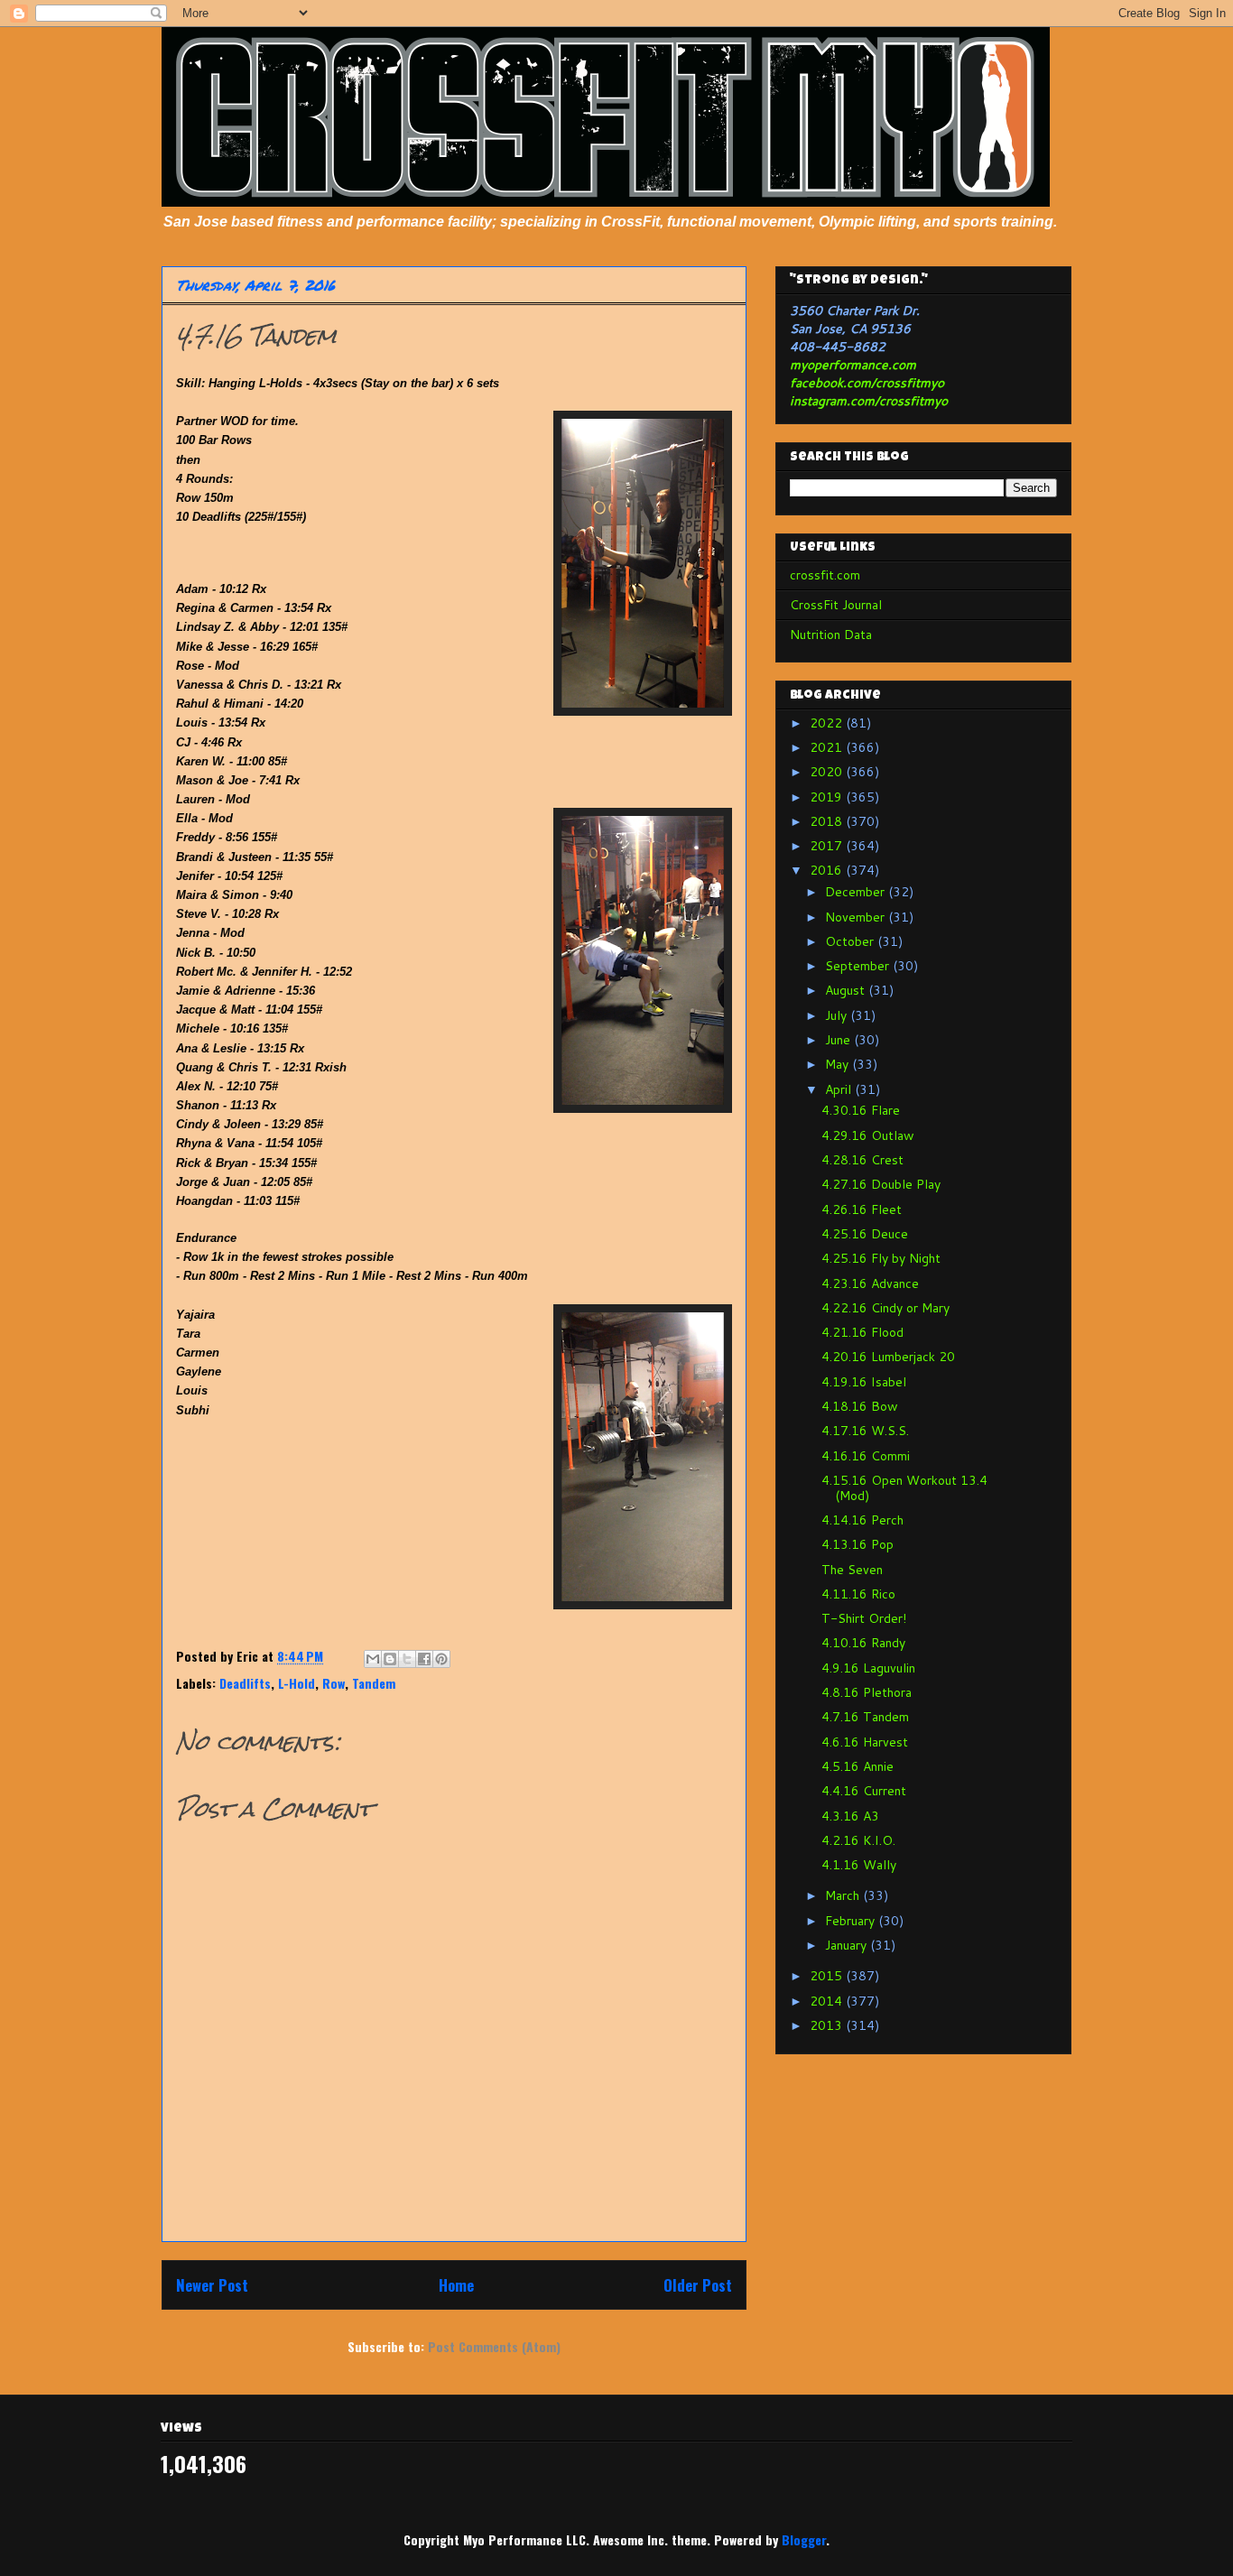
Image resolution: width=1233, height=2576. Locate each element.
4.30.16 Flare (861, 1110)
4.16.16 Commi (866, 1456)
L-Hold (297, 1683)
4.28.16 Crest (862, 1160)
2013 (828, 2025)
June (839, 1040)
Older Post (698, 2285)
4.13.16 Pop (858, 1544)
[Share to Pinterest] (441, 1659)
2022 (828, 723)
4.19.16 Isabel (864, 1382)
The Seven (852, 1570)
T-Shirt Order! (864, 1618)
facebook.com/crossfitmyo (867, 383)
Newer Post (212, 2285)
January (848, 1945)
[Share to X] (407, 1659)
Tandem (374, 1683)
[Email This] (373, 1659)
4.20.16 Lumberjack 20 (888, 1357)
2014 (828, 2001)
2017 (828, 846)
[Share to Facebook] (424, 1659)
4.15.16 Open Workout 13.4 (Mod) (904, 1488)
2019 (828, 797)
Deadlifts (245, 1683)
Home (456, 2285)
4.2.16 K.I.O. (858, 1840)
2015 (828, 1976)
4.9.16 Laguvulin (868, 1668)
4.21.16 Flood (862, 1332)
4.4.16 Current (864, 1791)
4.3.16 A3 (850, 1816)
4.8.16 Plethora (867, 1692)
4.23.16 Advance (870, 1283)
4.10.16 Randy (863, 1643)
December (857, 892)
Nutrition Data (831, 635)
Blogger (804, 2539)
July (838, 1015)
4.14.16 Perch (862, 1520)
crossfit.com (825, 575)
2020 (828, 772)
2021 (828, 747)
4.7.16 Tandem (865, 1717)
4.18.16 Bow (860, 1406)
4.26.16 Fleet (862, 1209)
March (844, 1895)
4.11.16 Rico (858, 1594)
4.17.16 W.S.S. (865, 1431)
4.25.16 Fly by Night (881, 1258)
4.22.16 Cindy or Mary (885, 1308)
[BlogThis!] (390, 1659)
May (839, 1064)
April (840, 1089)
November (857, 917)
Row (334, 1683)
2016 (828, 870)
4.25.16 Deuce (865, 1234)
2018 (828, 821)
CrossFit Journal (836, 605)
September (859, 966)
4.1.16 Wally (859, 1865)
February (852, 1921)
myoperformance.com (853, 365)
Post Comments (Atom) (494, 2346)
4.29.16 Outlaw (868, 1135)
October (851, 941)
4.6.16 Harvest (865, 1742)
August (847, 990)
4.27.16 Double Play (881, 1184)
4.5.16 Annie (858, 1766)
